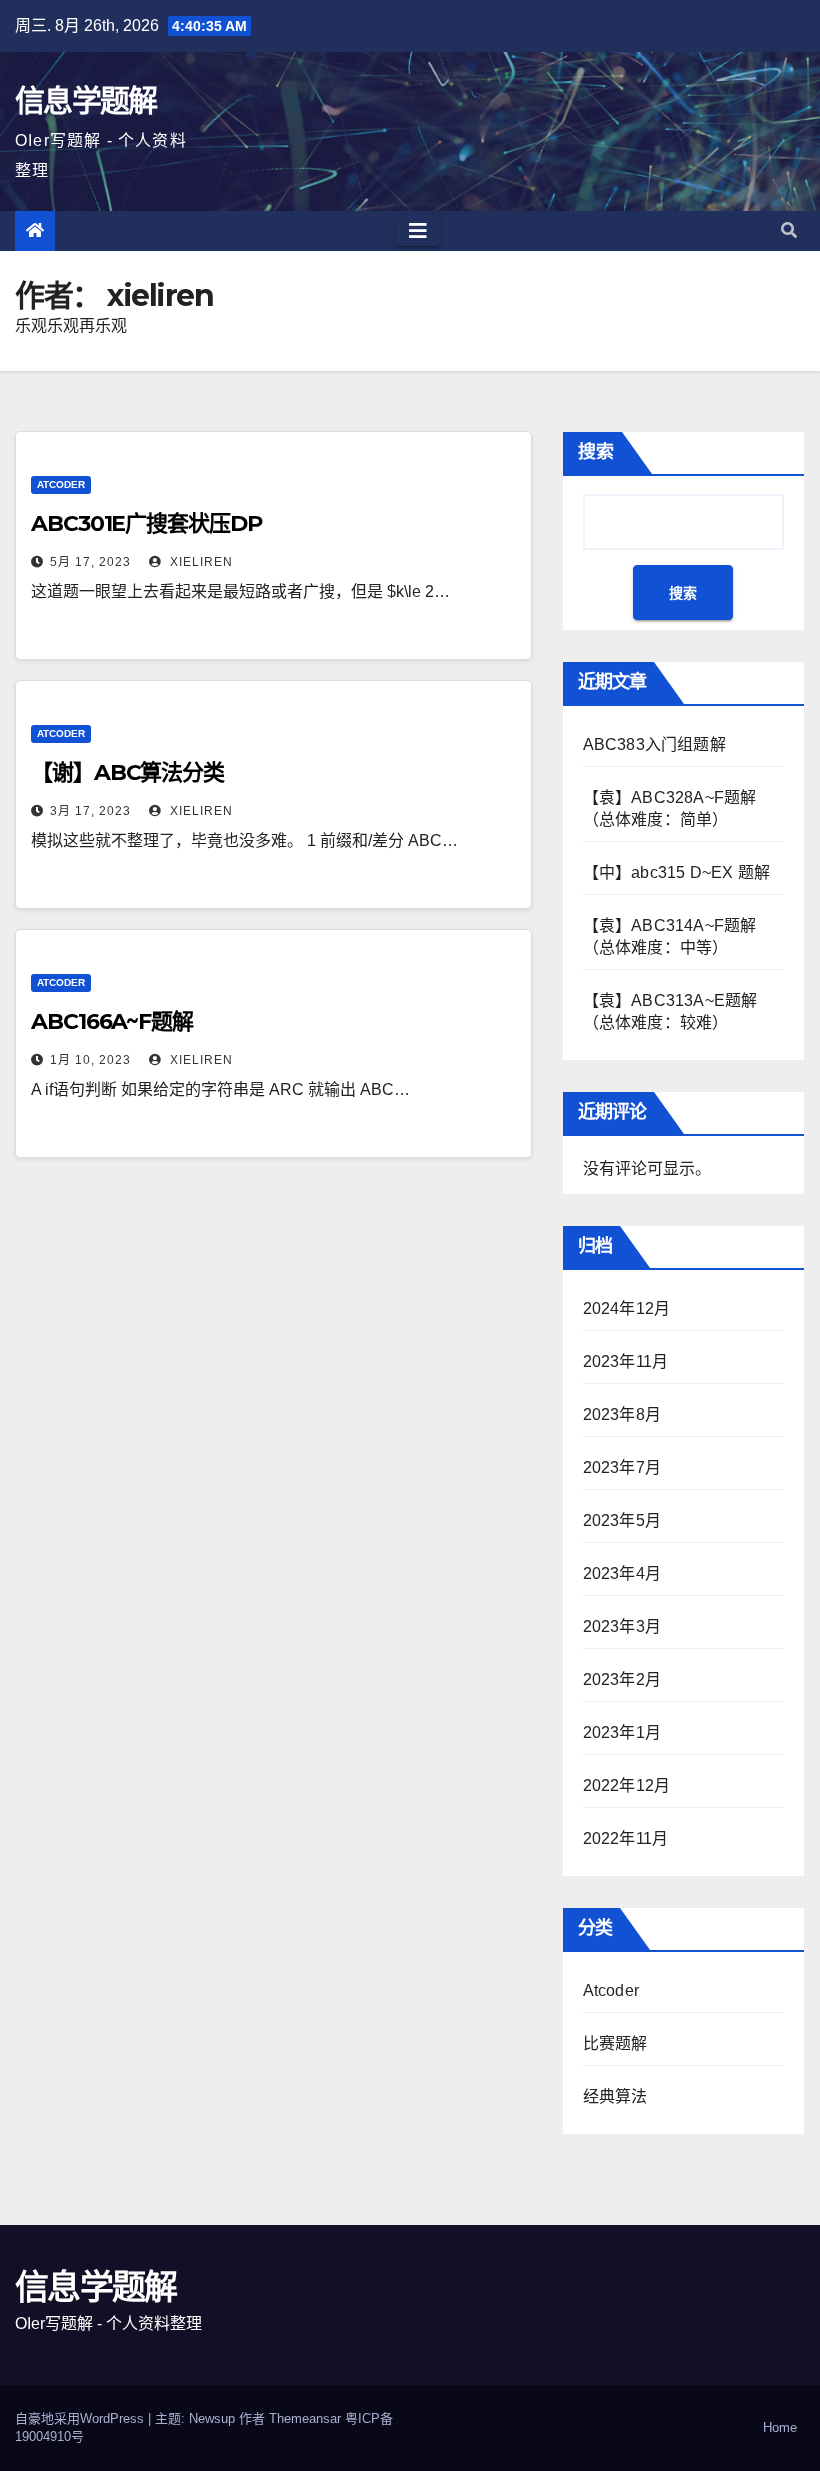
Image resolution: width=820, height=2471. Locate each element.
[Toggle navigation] (418, 231)
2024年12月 (627, 1308)
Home (780, 2427)
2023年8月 (622, 1414)
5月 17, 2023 (90, 562)
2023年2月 (622, 1679)
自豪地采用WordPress (81, 2418)
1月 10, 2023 (90, 1060)
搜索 (596, 452)
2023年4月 (622, 1573)
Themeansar (305, 2418)
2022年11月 (626, 1838)
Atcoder (61, 484)
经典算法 (615, 2096)
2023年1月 (622, 1732)
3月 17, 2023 (90, 811)
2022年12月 (627, 1785)
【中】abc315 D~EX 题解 (676, 872)
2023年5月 (622, 1520)
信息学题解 (86, 100)
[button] (789, 230)
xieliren (199, 562)
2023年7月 (622, 1467)
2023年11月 (626, 1361)
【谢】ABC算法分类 (127, 772)
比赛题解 (615, 2043)
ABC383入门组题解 (654, 744)
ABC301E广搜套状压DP (146, 523)
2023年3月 (622, 1626)
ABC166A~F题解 (112, 1021)
